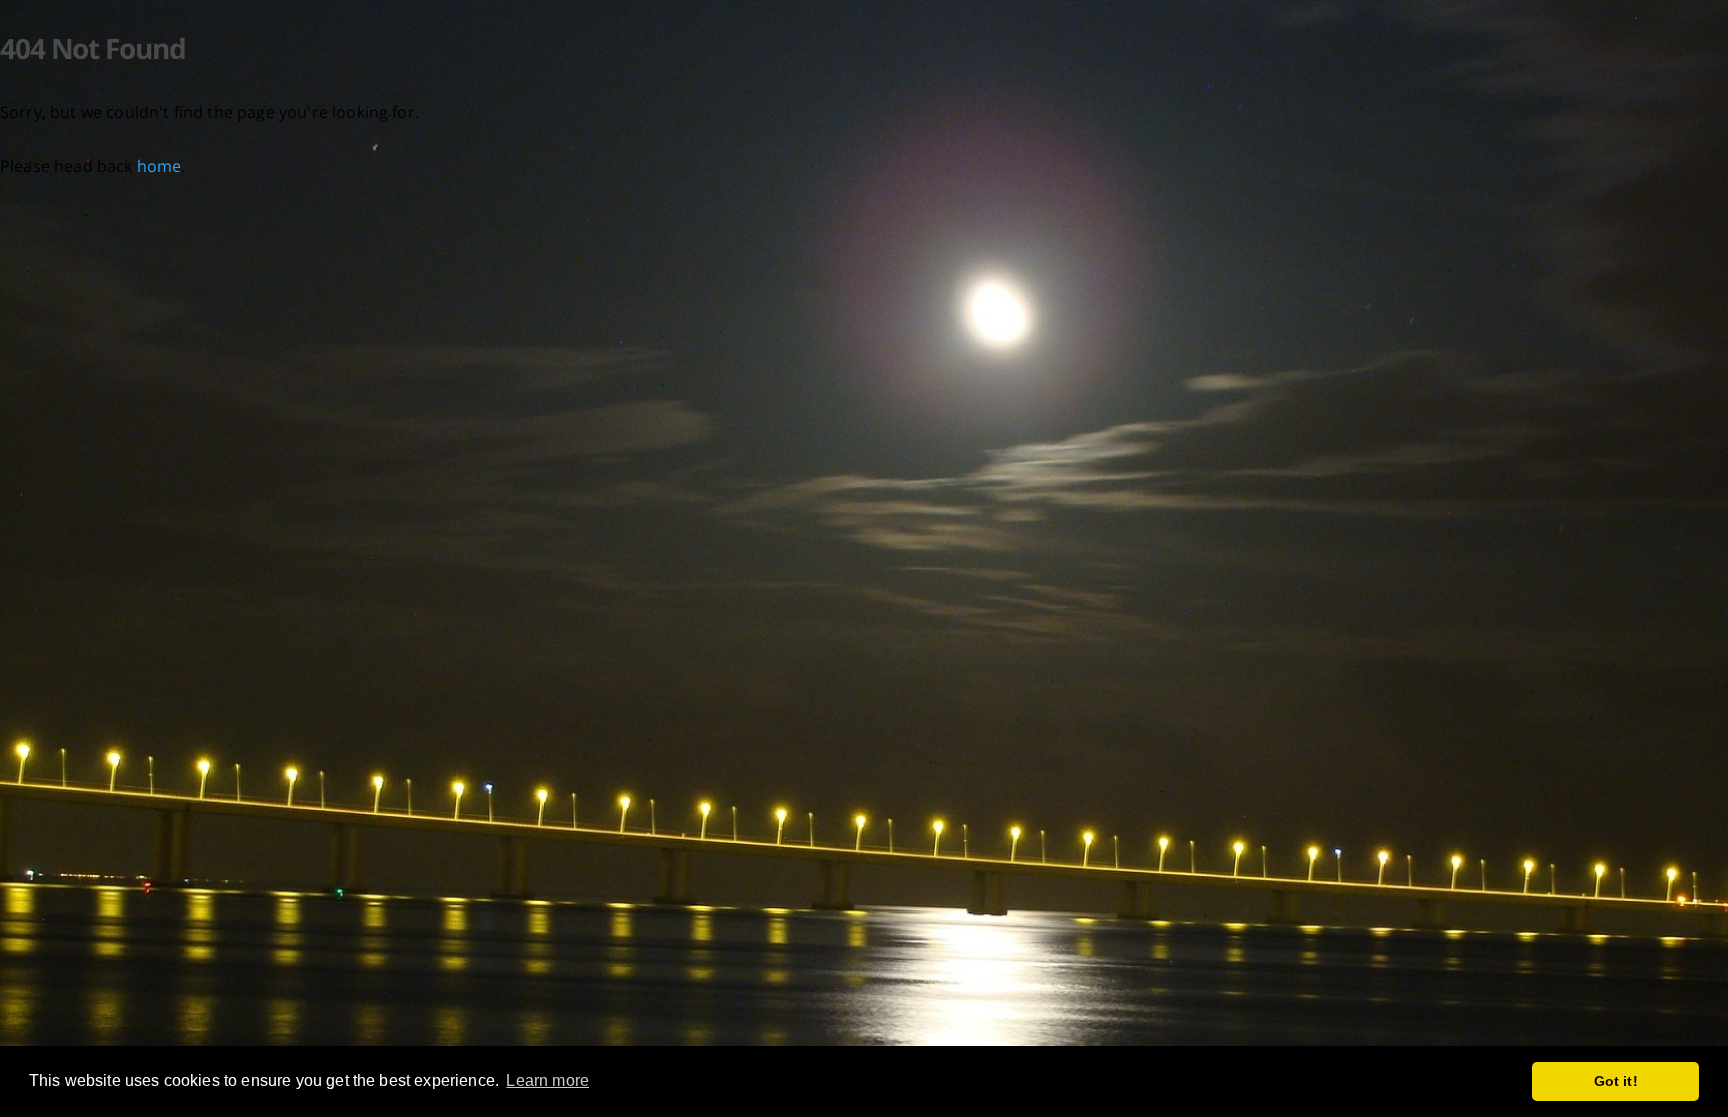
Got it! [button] (1616, 1081)
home (159, 166)
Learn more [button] (547, 1080)
